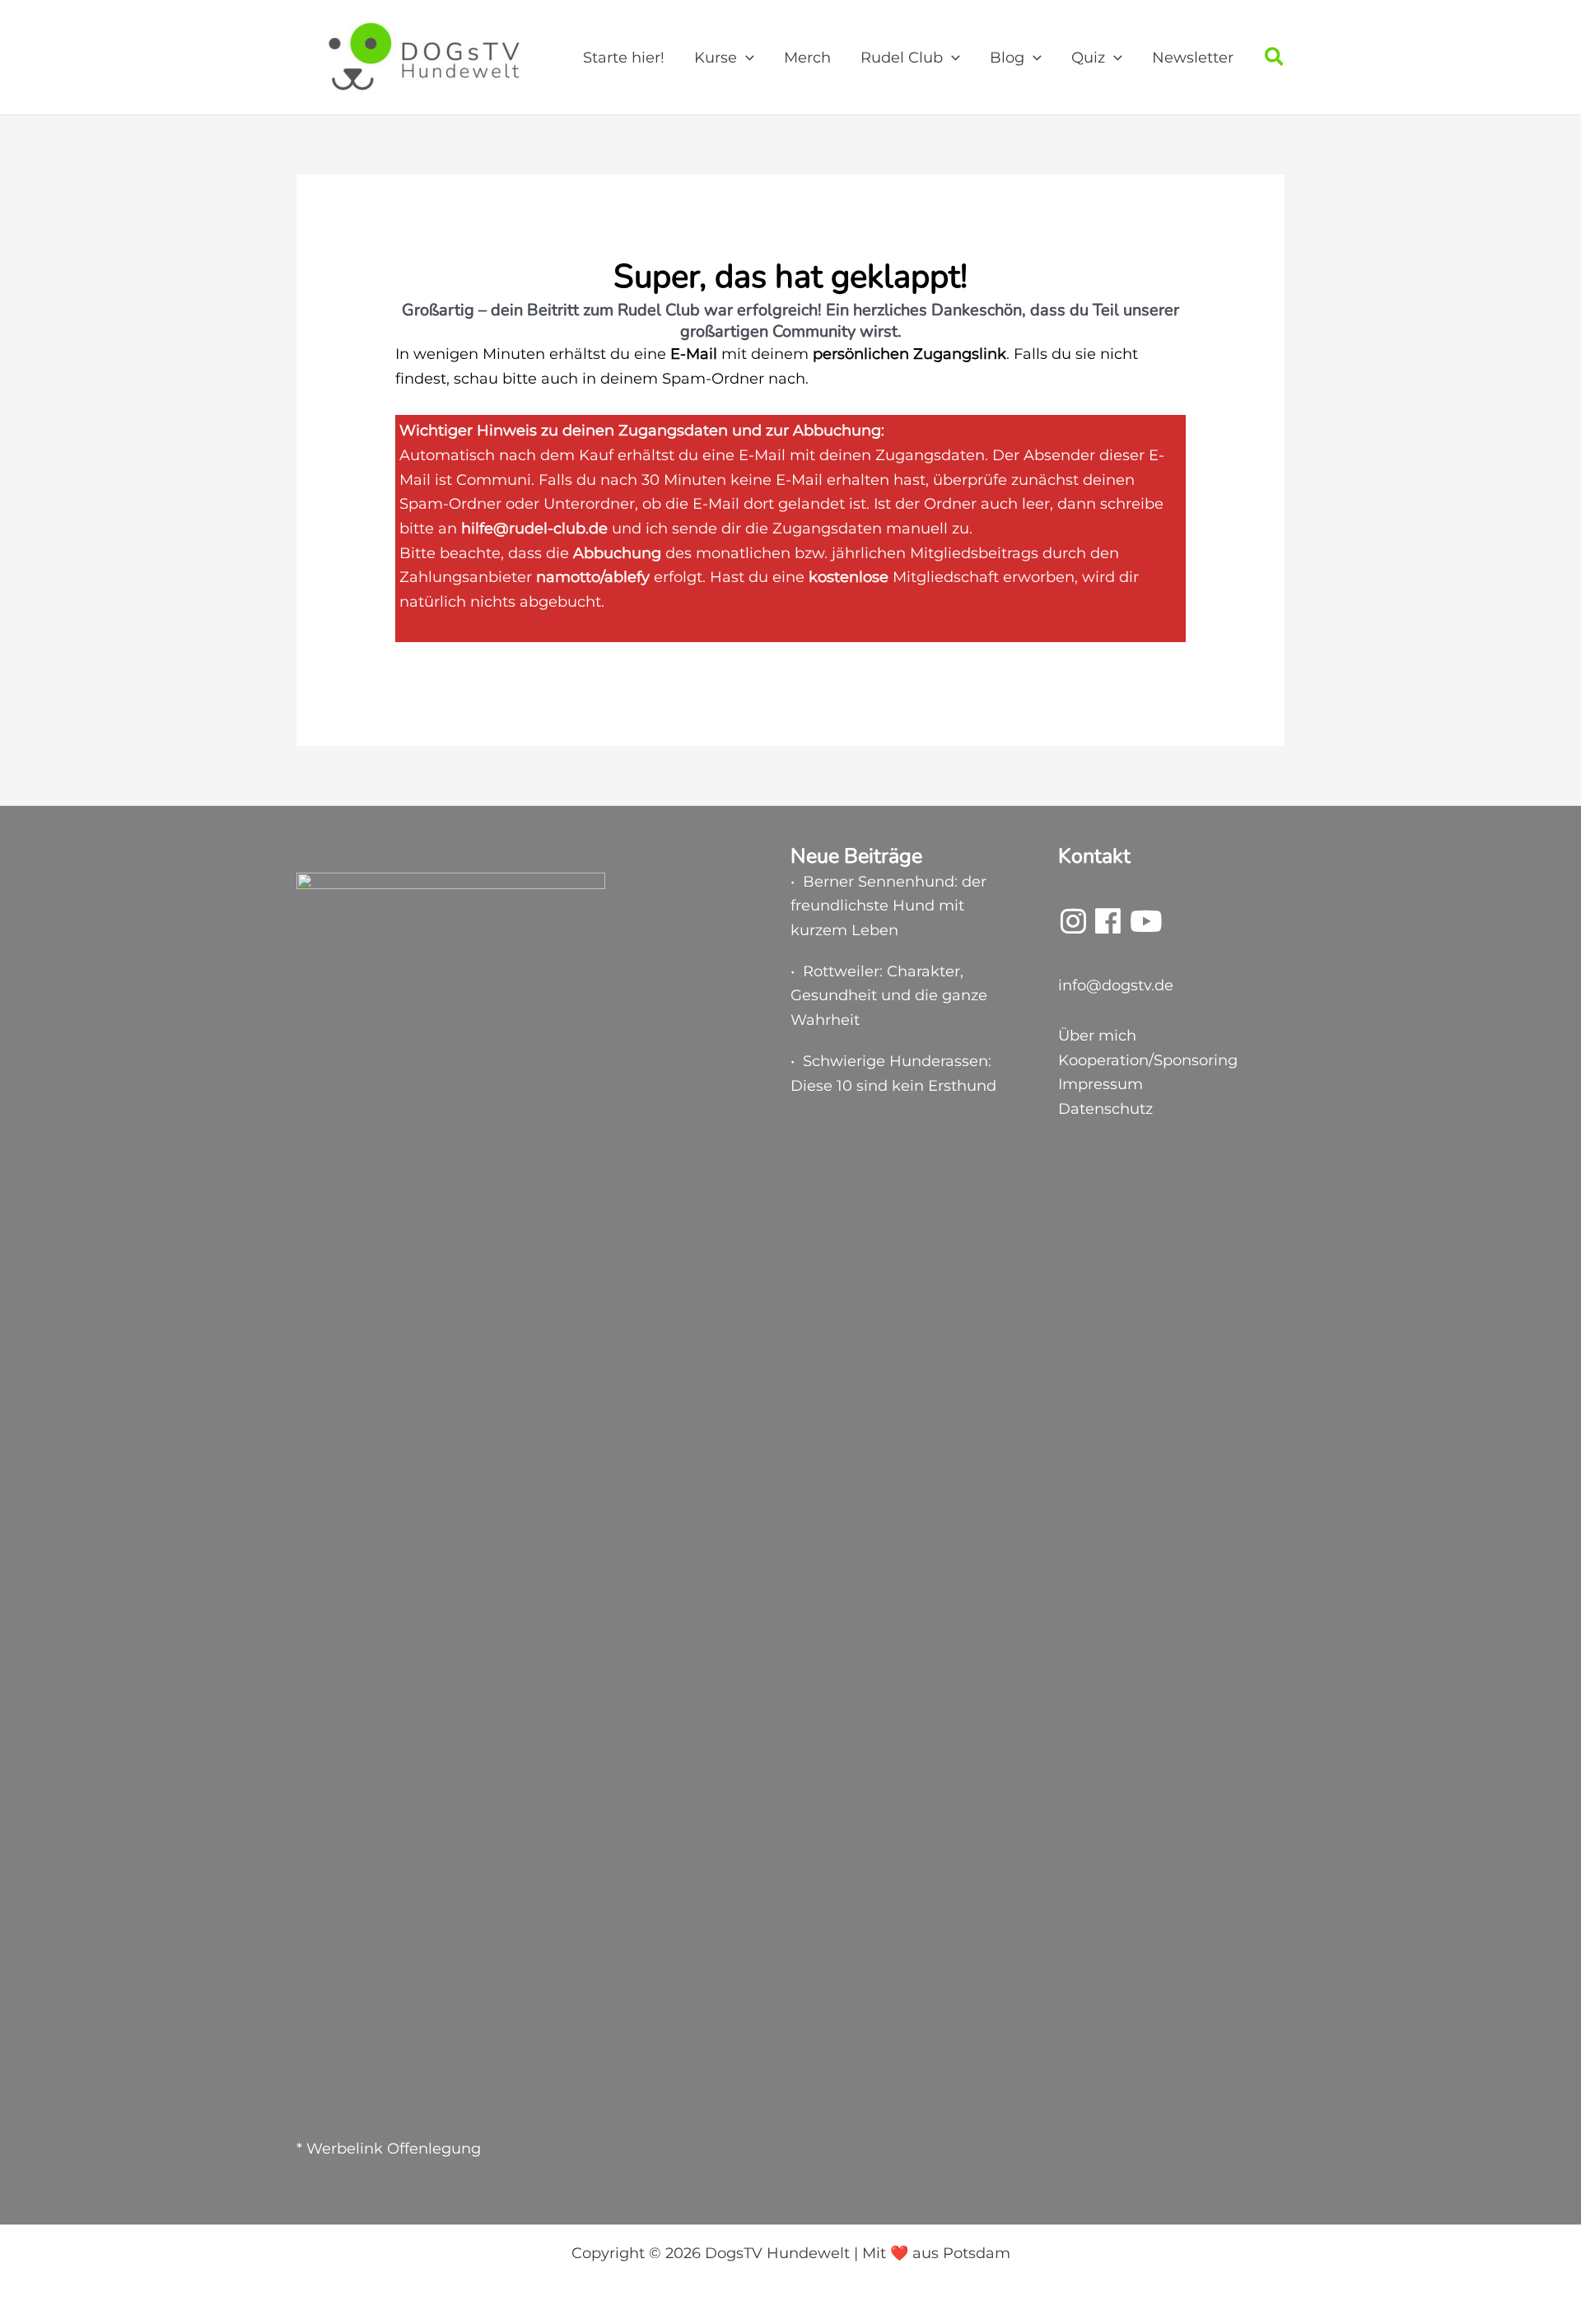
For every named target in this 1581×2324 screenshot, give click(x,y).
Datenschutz (1105, 1109)
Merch (807, 58)
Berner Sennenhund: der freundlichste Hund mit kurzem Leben (888, 906)
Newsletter (1193, 58)
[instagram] (1073, 927)
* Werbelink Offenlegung (389, 2149)
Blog (1007, 58)
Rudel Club (902, 58)
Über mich (1097, 1036)
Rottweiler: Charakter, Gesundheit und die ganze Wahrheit (889, 996)
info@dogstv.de (1116, 985)
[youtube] (1146, 927)
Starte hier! (624, 58)
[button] (746, 58)
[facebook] (1108, 927)
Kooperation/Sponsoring (1148, 1060)
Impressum (1101, 1084)
